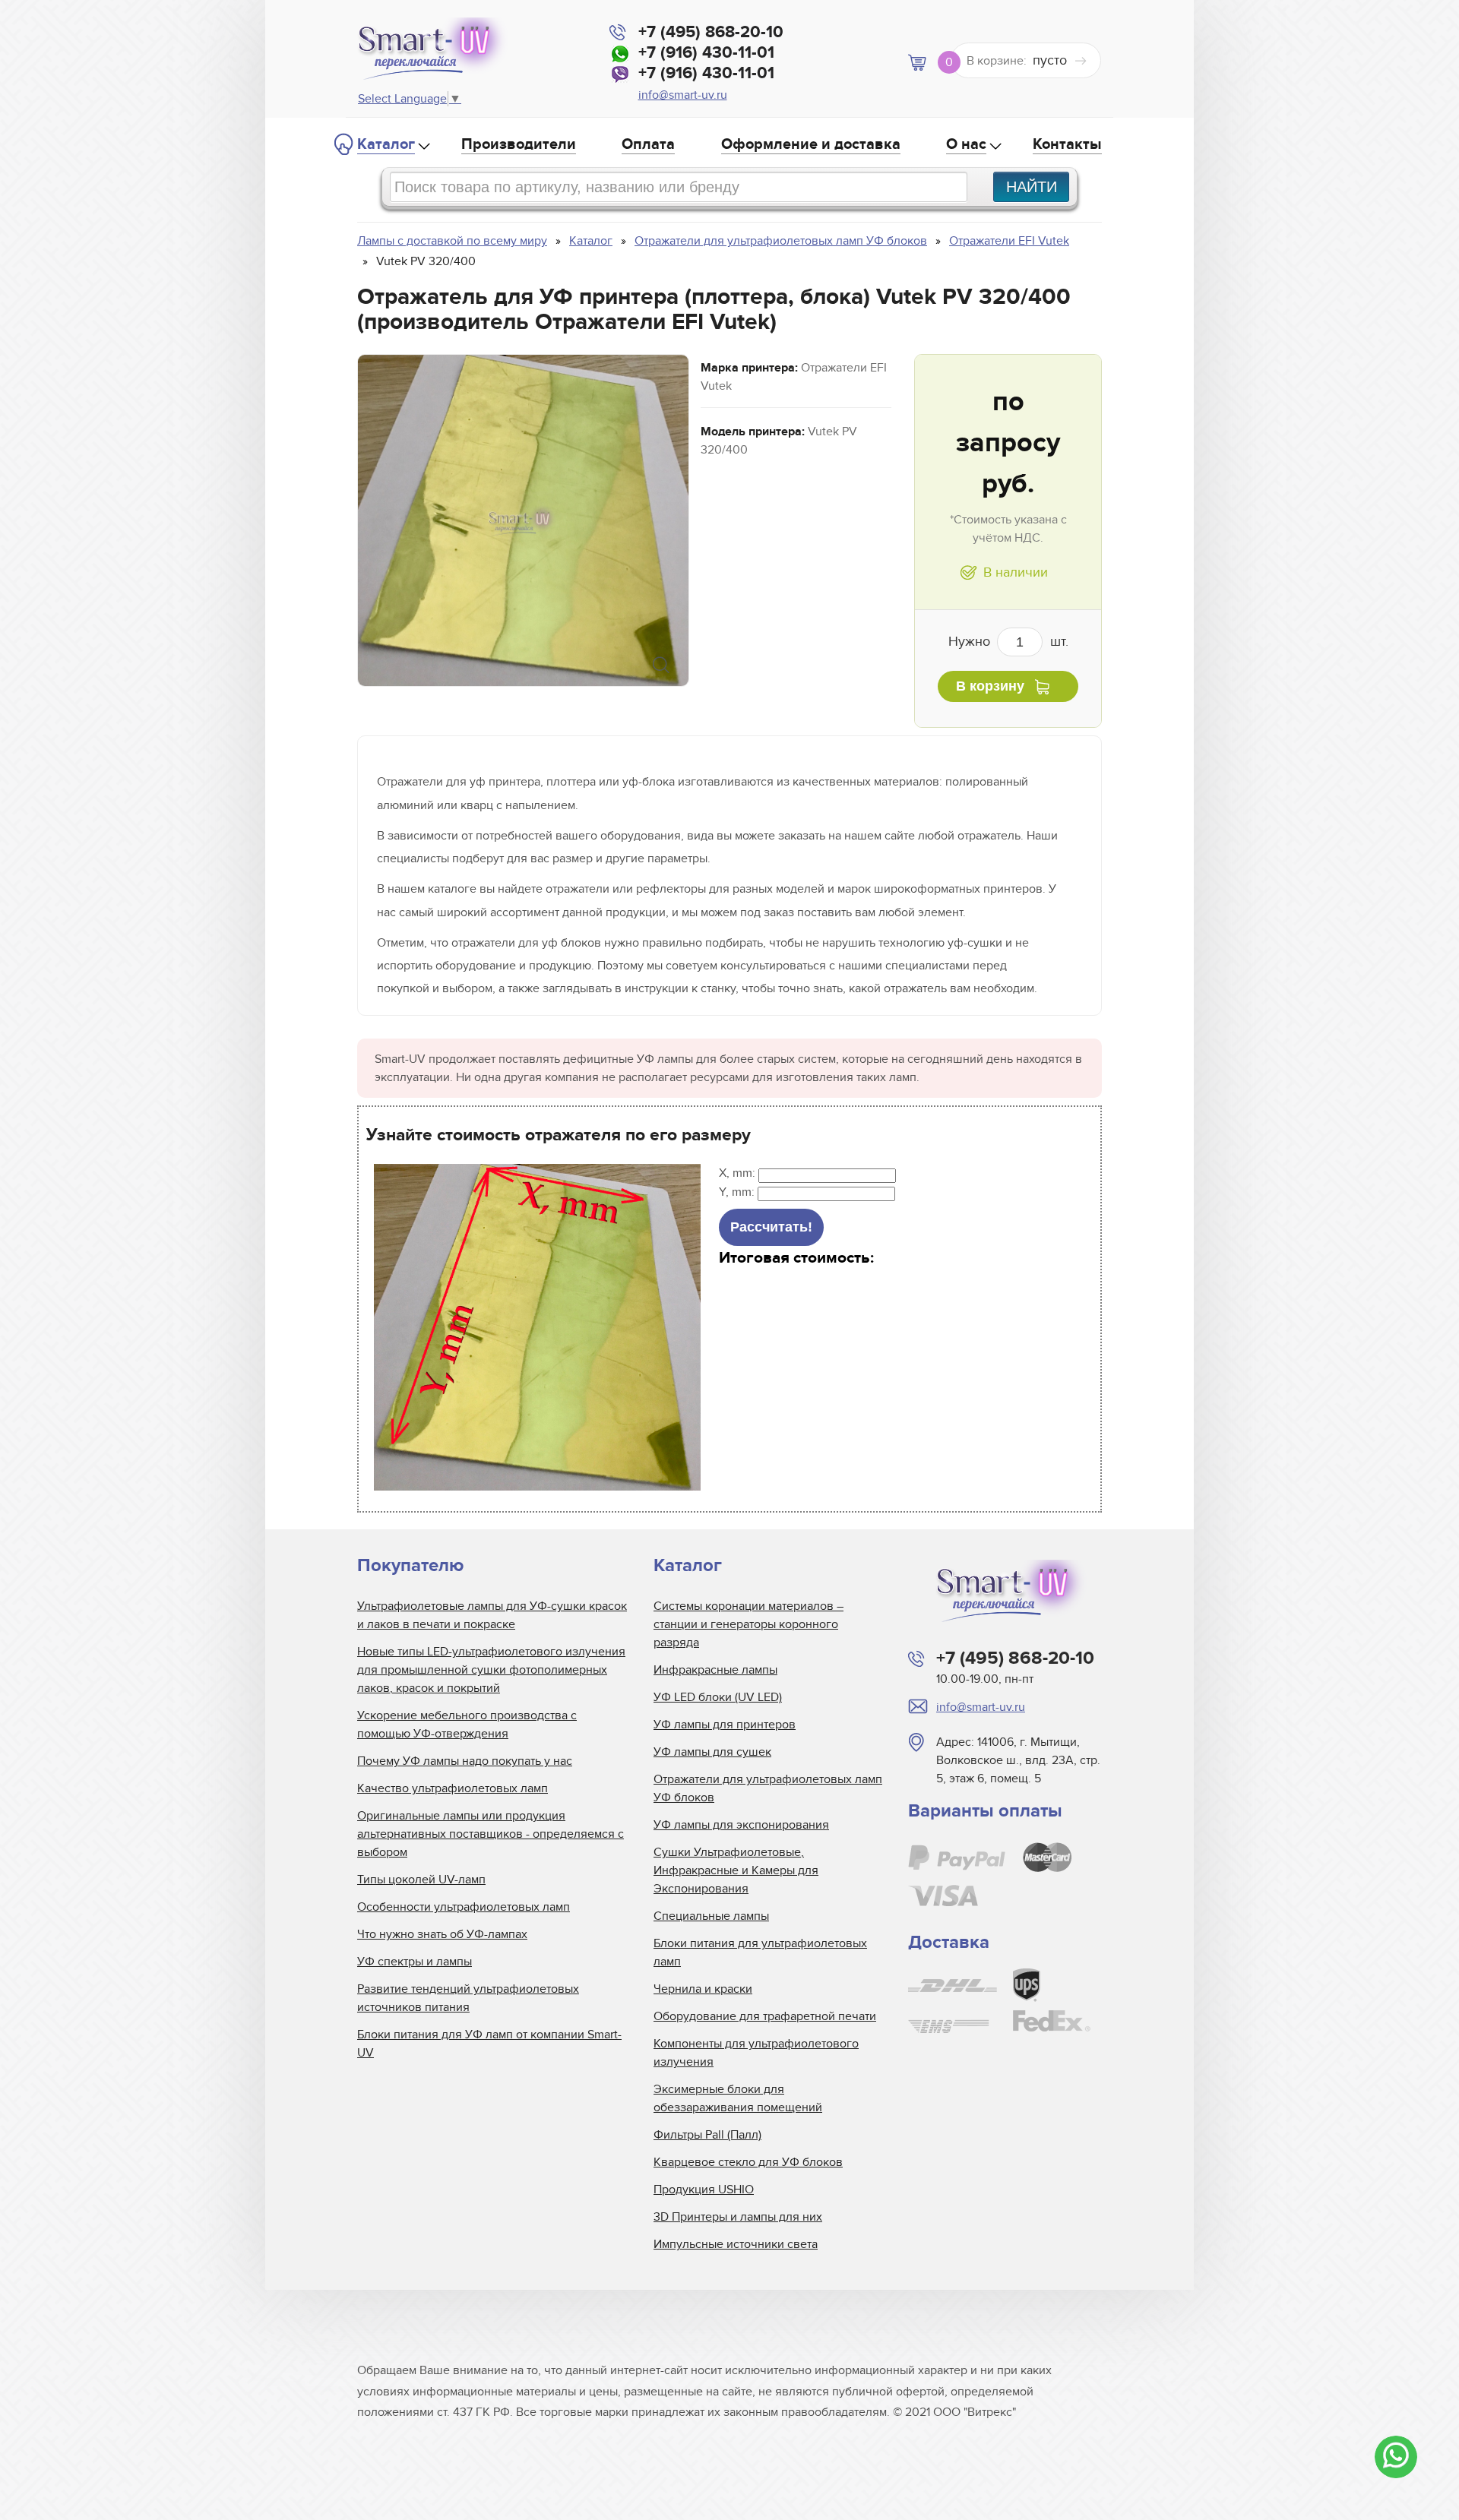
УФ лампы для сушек (712, 1752)
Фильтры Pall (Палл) (707, 2135)
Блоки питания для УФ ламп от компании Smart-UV (489, 2044)
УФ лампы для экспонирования (741, 1825)
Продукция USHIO (704, 2190)
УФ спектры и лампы (415, 1962)
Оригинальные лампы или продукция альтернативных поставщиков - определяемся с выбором (491, 1834)
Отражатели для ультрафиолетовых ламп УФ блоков (768, 1788)
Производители (519, 144)
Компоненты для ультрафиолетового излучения (756, 2053)
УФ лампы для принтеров (725, 1725)
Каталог (386, 144)
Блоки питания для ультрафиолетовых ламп (760, 1952)
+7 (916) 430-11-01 (706, 53)
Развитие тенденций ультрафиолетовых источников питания (468, 1998)
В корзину (990, 686)
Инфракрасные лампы (715, 1670)
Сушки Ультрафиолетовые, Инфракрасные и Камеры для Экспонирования (736, 1870)
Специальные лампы (711, 1916)
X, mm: (739, 1173)
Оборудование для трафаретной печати (765, 2016)
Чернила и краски (703, 1989)
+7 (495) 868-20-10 (711, 32)
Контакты (1067, 144)
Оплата (648, 144)
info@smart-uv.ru (683, 95)
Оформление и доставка (811, 144)
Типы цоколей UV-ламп (421, 1880)
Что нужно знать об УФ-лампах (442, 1934)
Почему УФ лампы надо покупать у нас (465, 1761)
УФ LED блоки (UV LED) (718, 1697)
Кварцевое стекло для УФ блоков (748, 2162)
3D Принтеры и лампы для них (738, 2217)
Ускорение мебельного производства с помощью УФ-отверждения (467, 1725)
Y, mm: (738, 1192)
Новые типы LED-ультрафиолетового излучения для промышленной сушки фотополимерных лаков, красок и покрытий (491, 1670)
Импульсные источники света (736, 2244)
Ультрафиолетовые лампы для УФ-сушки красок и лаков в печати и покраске (492, 1615)
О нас (966, 144)
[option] (523, 520)
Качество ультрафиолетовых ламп (453, 1788)
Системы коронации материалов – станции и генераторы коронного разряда (748, 1624)
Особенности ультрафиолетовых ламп (464, 1907)
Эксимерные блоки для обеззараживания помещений (738, 2098)
